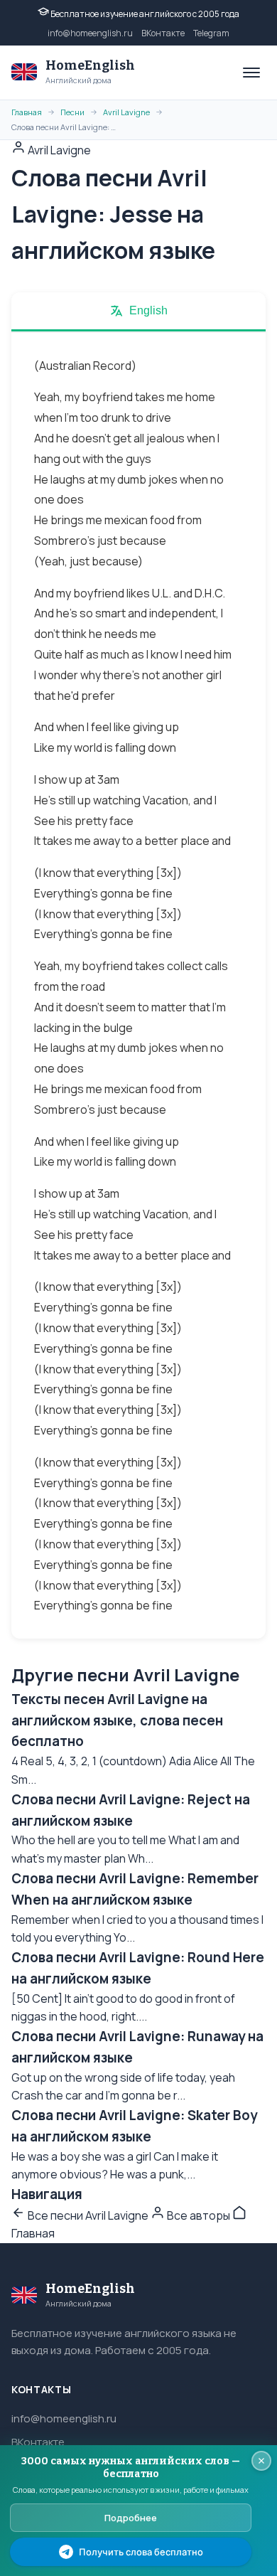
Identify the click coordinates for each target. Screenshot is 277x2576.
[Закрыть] (261, 2461)
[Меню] (251, 73)
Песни (72, 112)
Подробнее (131, 2518)
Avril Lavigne (126, 112)
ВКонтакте (163, 33)
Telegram (211, 33)
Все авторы (199, 2215)
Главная (27, 112)
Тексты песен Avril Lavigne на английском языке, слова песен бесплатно (117, 1720)
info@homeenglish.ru (90, 33)
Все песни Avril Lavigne (88, 2215)
